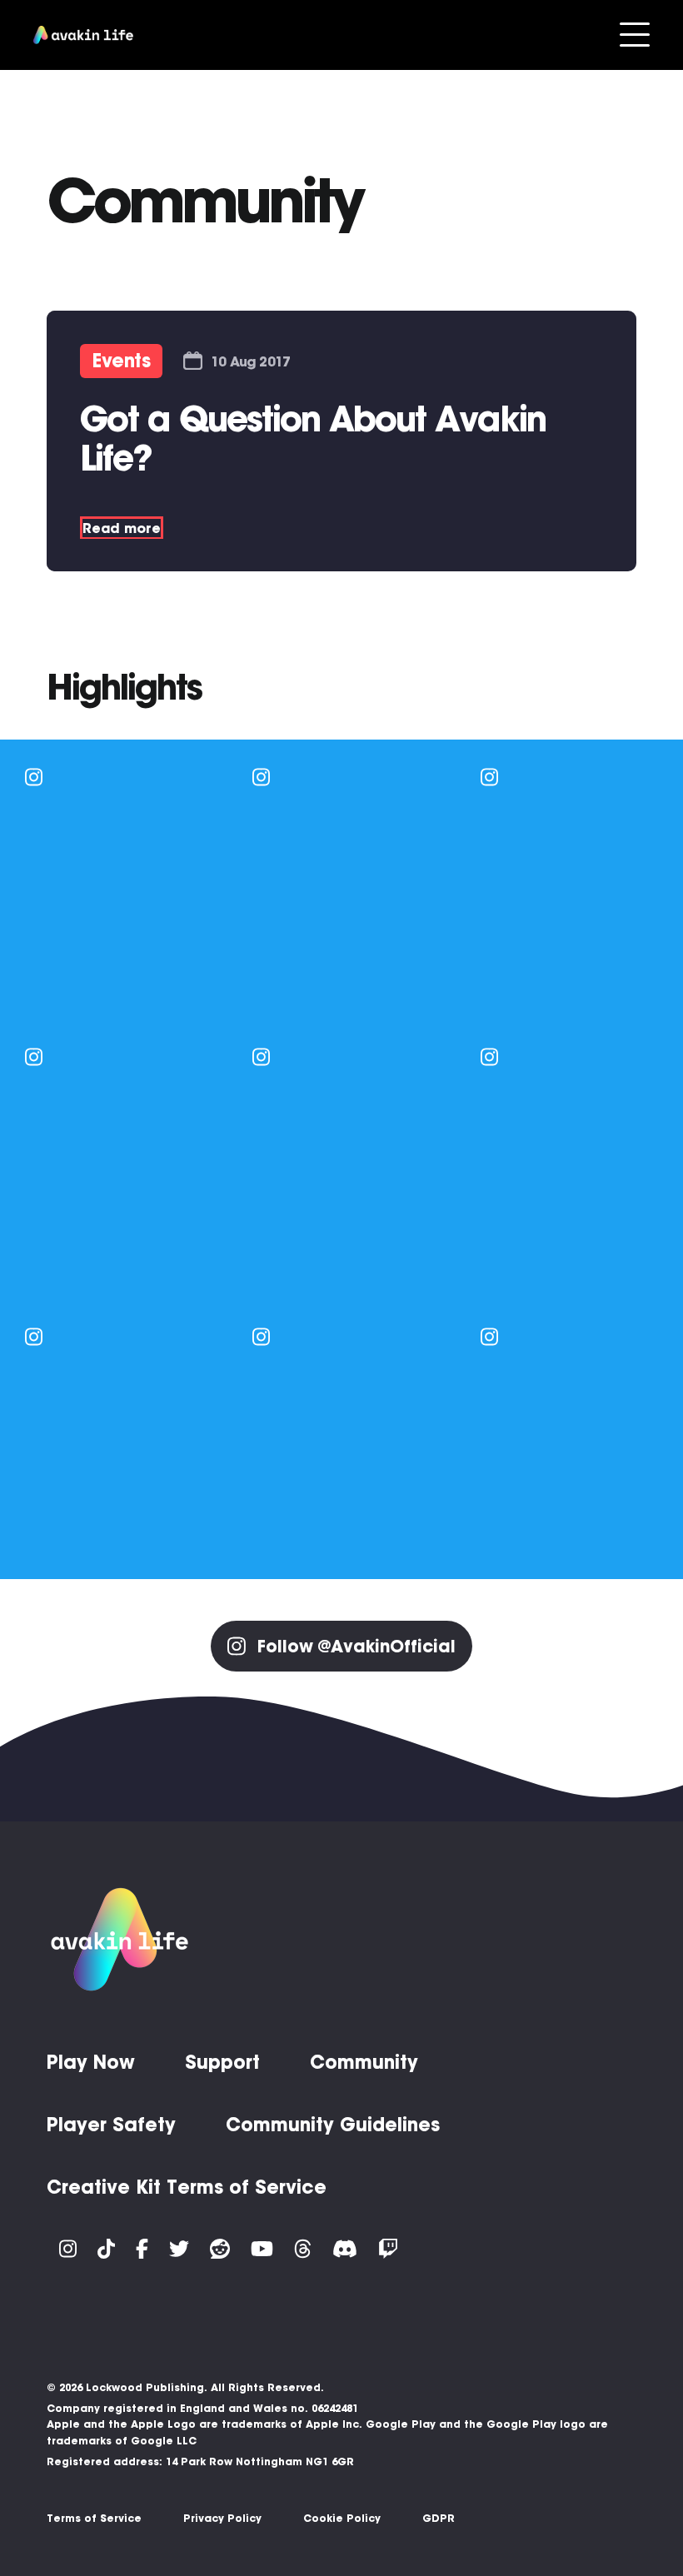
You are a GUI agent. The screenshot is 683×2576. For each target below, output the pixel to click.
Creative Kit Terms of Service (187, 2187)
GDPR (439, 2518)
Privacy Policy (222, 2518)
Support (222, 2062)
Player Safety (111, 2125)
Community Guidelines (333, 2125)
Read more (122, 528)
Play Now (91, 2062)
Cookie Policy (342, 2518)
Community (364, 2062)
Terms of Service (94, 2518)
